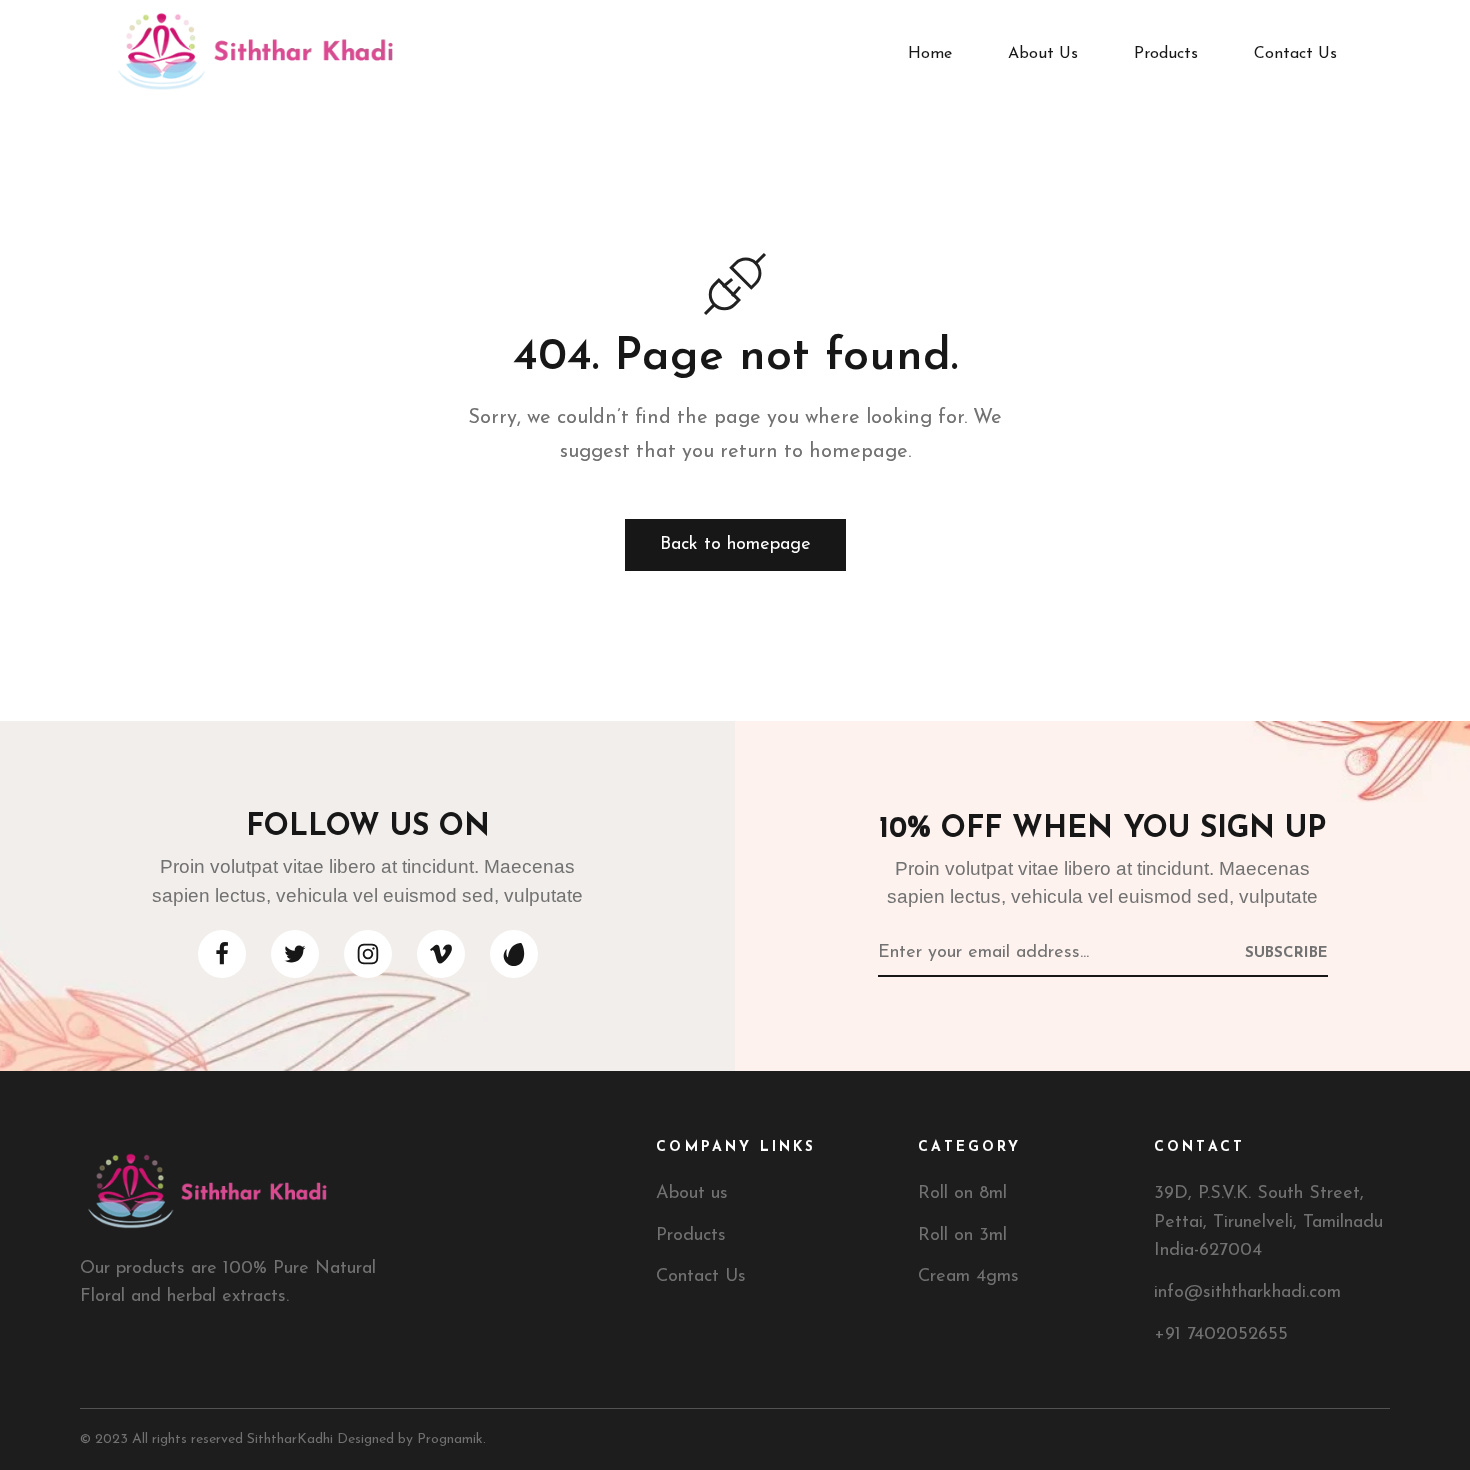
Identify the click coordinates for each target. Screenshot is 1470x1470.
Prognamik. (451, 1439)
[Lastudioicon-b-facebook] (222, 954)
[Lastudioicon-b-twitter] (295, 954)
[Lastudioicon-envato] (514, 954)
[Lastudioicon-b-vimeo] (441, 954)
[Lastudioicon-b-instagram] (368, 954)
